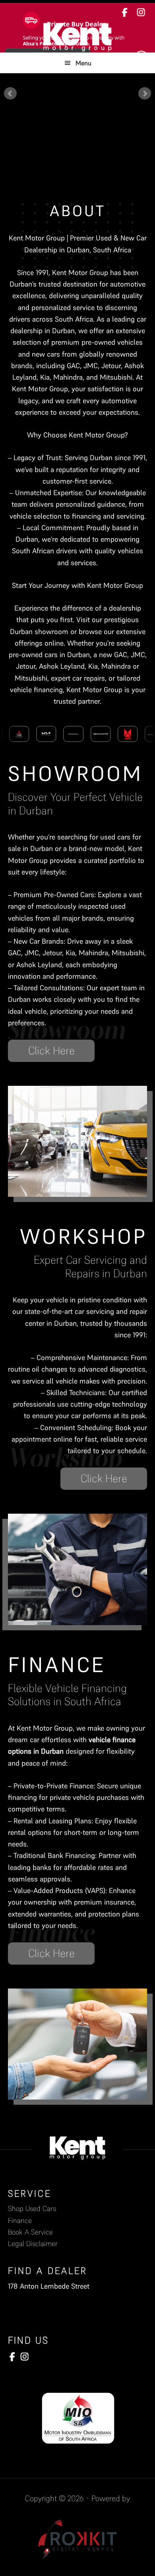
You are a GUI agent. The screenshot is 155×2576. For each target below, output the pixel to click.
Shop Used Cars (32, 2208)
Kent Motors (77, 37)
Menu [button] (83, 63)
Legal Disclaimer (33, 2243)
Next (145, 94)
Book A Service (30, 2232)
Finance (20, 2220)
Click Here (51, 1051)
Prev (10, 94)
